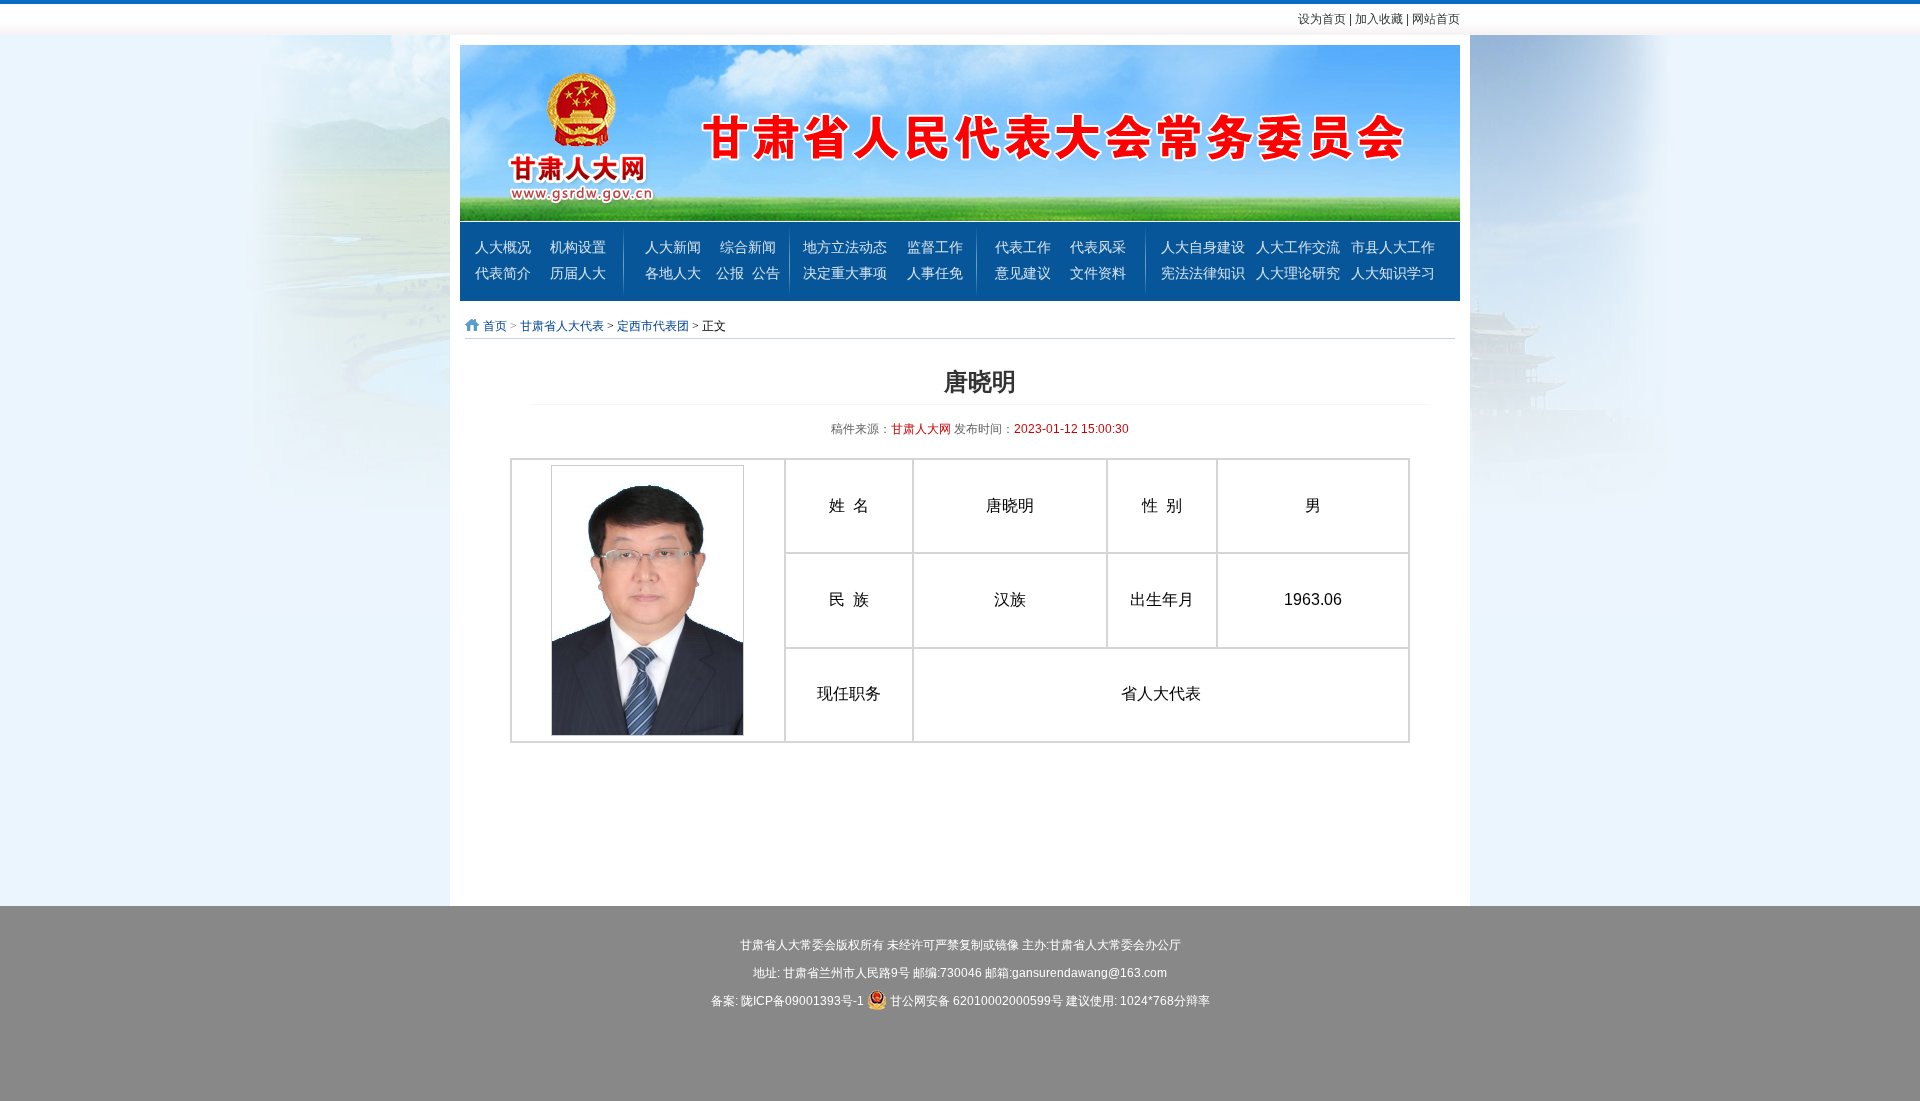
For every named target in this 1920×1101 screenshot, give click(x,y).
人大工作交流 (1298, 247)
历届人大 (578, 273)
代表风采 (1098, 247)
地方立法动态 (845, 247)
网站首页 (1436, 19)
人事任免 (935, 273)
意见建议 (1023, 273)
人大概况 (503, 247)
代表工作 (1023, 247)
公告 (766, 273)
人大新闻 (673, 247)
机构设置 (578, 247)
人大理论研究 (1298, 273)
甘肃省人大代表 (562, 326)
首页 (495, 326)
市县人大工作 (1393, 247)
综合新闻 (748, 247)
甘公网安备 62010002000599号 (975, 1001)
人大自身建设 (1203, 247)
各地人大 (673, 273)
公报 (730, 273)
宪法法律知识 (1203, 273)
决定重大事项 (845, 273)
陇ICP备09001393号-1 (802, 1001)
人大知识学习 (1393, 273)
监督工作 (935, 247)
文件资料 (1098, 273)
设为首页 (1322, 19)
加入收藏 (1379, 19)
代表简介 (503, 273)
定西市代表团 (653, 326)
